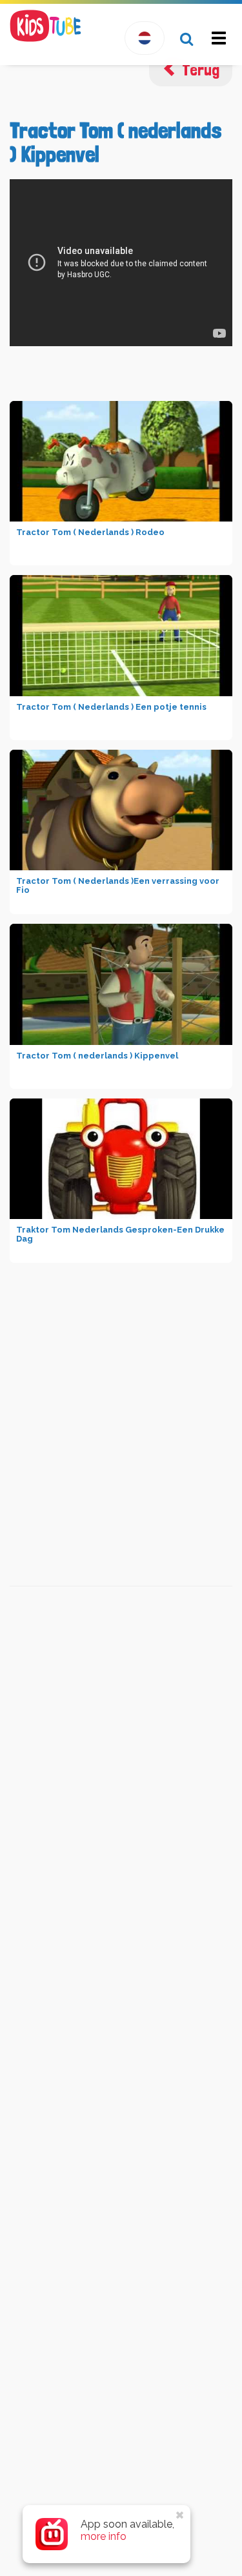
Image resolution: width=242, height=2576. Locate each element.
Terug (199, 70)
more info (104, 2536)
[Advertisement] (118, 1396)
